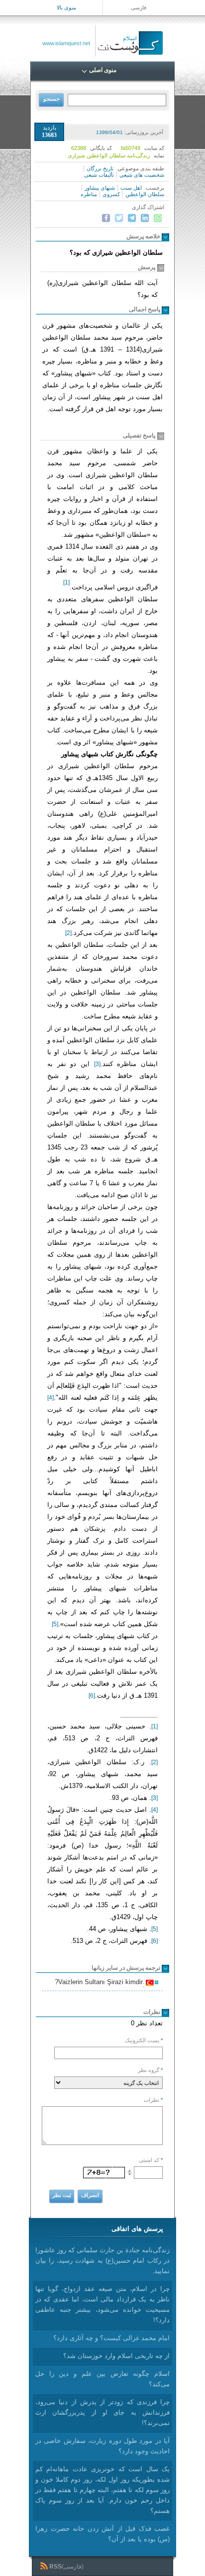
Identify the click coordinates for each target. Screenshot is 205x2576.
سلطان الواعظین (145, 194)
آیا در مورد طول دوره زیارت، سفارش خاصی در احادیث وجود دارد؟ (102, 2446)
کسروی (111, 194)
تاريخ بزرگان (100, 168)
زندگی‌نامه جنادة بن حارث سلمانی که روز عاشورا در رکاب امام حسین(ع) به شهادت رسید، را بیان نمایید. (102, 2260)
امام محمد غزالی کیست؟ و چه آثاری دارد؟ (111, 2338)
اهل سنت (131, 188)
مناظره (89, 194)
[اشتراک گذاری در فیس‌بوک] (106, 218)
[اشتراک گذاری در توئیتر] (119, 218)
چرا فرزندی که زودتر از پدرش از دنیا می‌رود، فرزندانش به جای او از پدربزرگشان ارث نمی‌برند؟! (102, 2412)
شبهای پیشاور (100, 188)
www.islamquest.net (66, 43)
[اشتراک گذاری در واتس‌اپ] (158, 218)
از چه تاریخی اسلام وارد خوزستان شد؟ (116, 2356)
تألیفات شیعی (99, 175)
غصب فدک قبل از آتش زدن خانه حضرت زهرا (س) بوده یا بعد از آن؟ (102, 2534)
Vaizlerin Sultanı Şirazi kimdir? (100, 1983)
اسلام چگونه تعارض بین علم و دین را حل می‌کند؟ (102, 2379)
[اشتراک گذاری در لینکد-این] (145, 218)
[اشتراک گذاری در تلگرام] (132, 218)
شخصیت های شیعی (142, 175)
